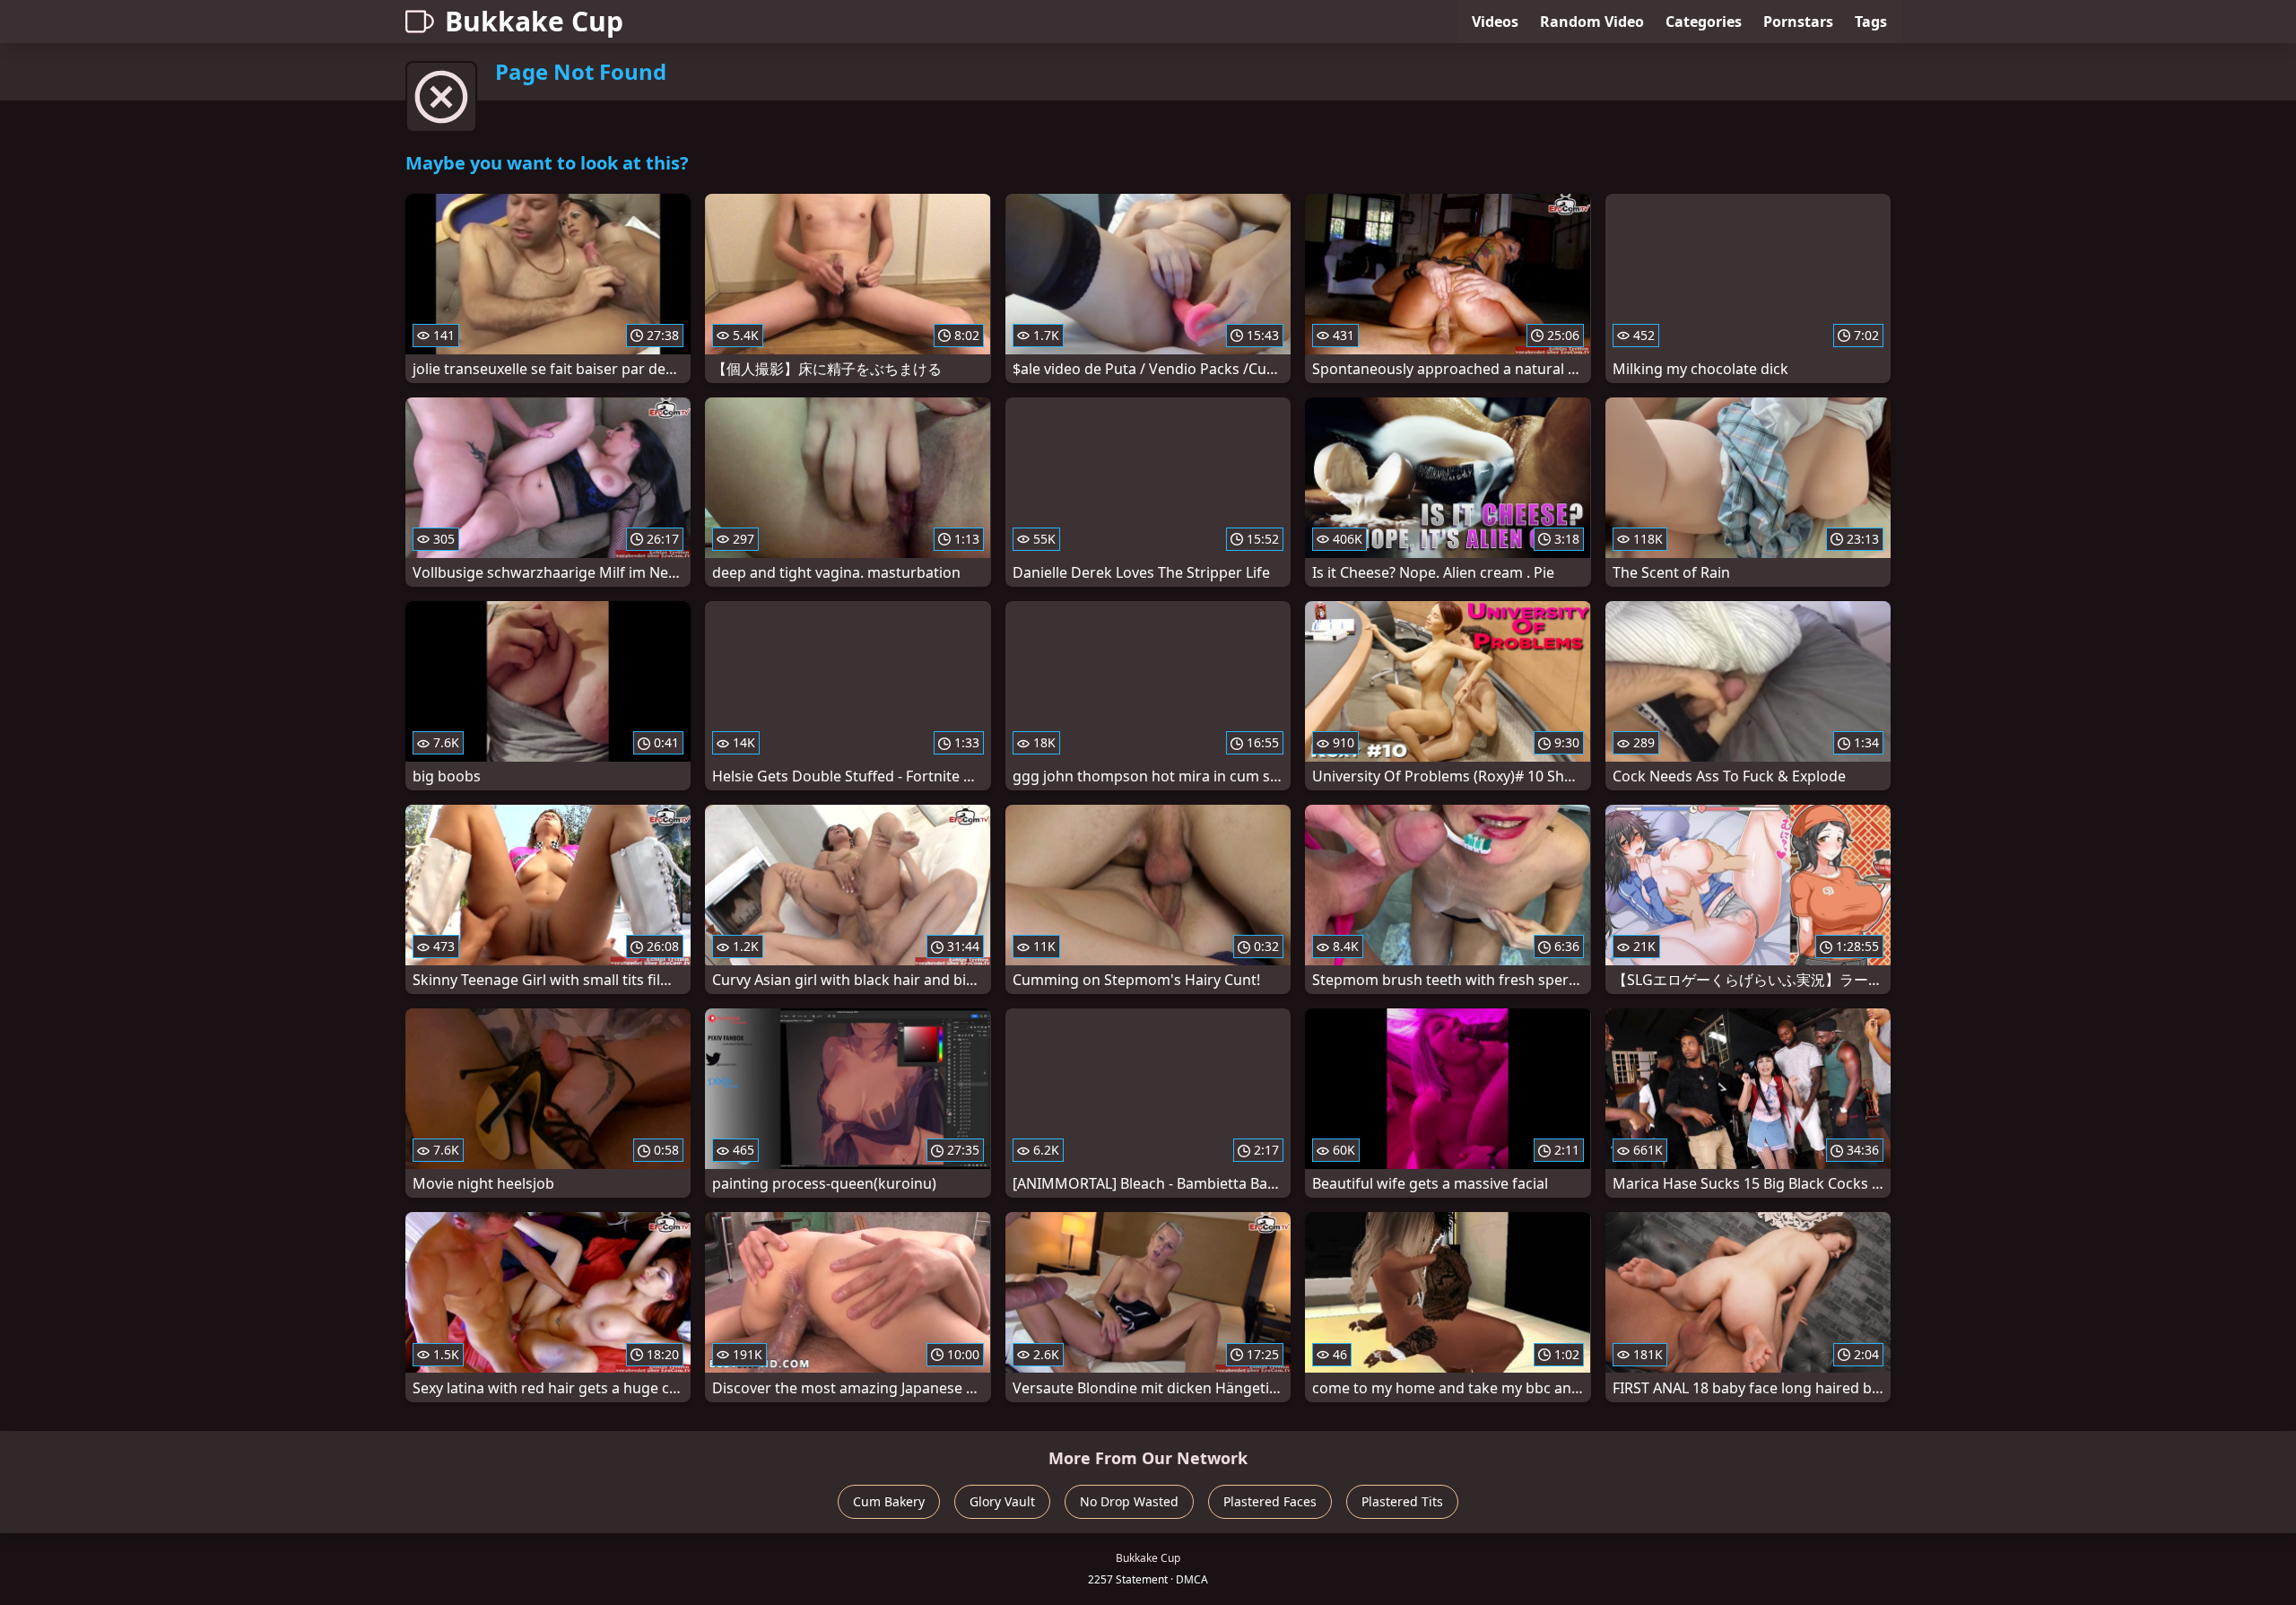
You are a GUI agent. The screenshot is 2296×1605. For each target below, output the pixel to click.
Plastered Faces (1270, 1501)
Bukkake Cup (534, 21)
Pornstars (1798, 22)
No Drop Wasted (1129, 1501)
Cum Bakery (889, 1501)
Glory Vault (1002, 1501)
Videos (1495, 22)
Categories (1704, 22)
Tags (1871, 22)
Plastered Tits (1402, 1501)
